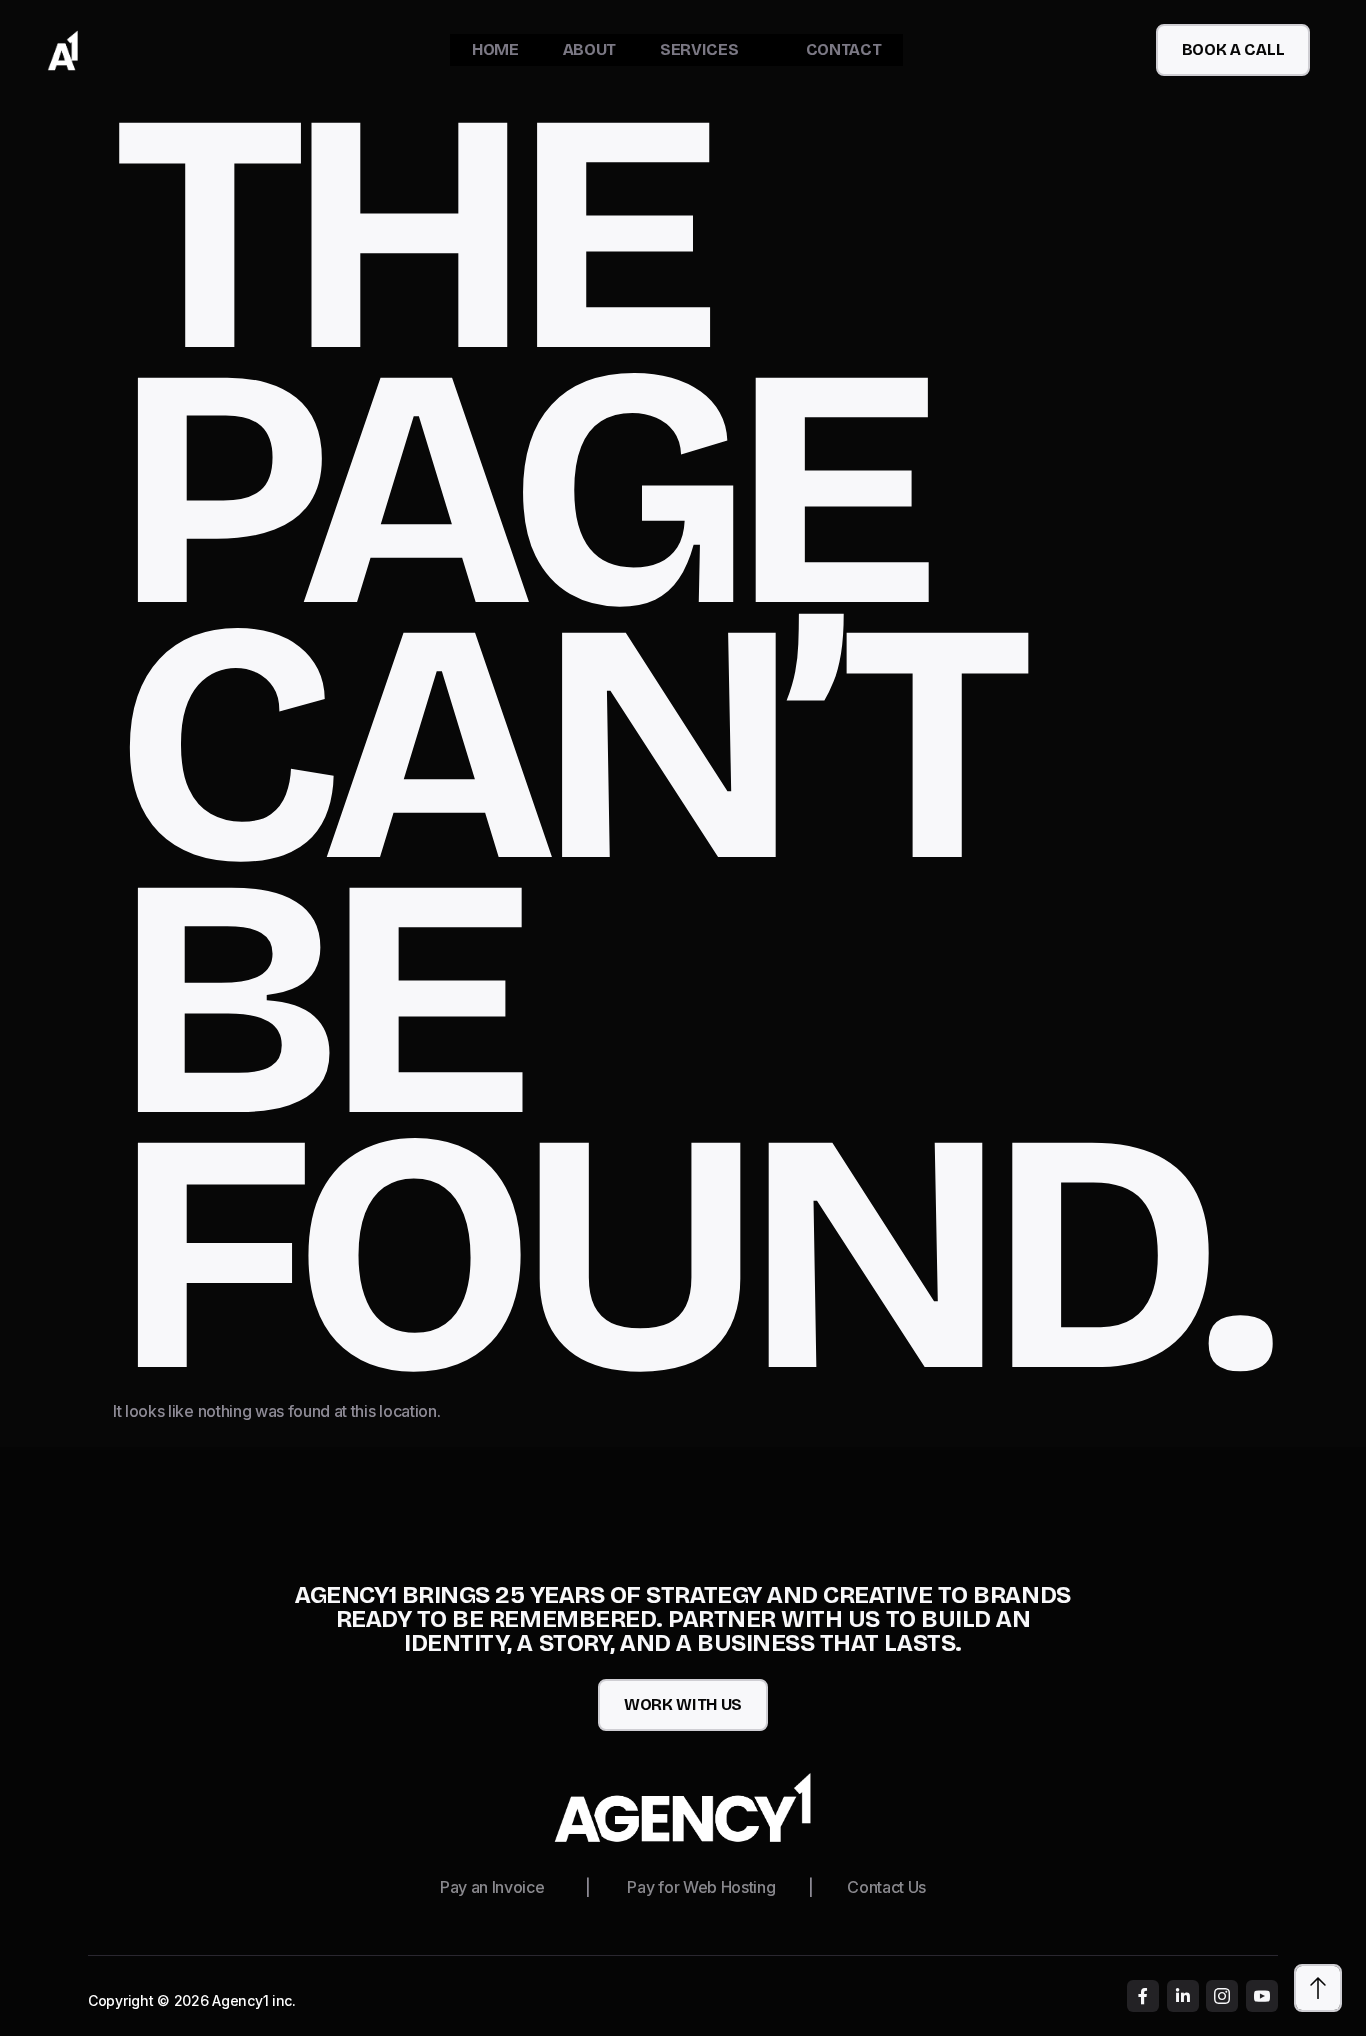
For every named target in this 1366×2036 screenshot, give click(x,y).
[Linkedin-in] (1183, 1996)
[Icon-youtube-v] (1262, 1996)
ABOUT (589, 49)
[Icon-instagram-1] (1222, 1996)
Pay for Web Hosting (701, 1887)
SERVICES (699, 49)
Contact (844, 49)
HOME (495, 49)
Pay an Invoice (492, 1887)
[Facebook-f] (1143, 1996)
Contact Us (886, 1887)
